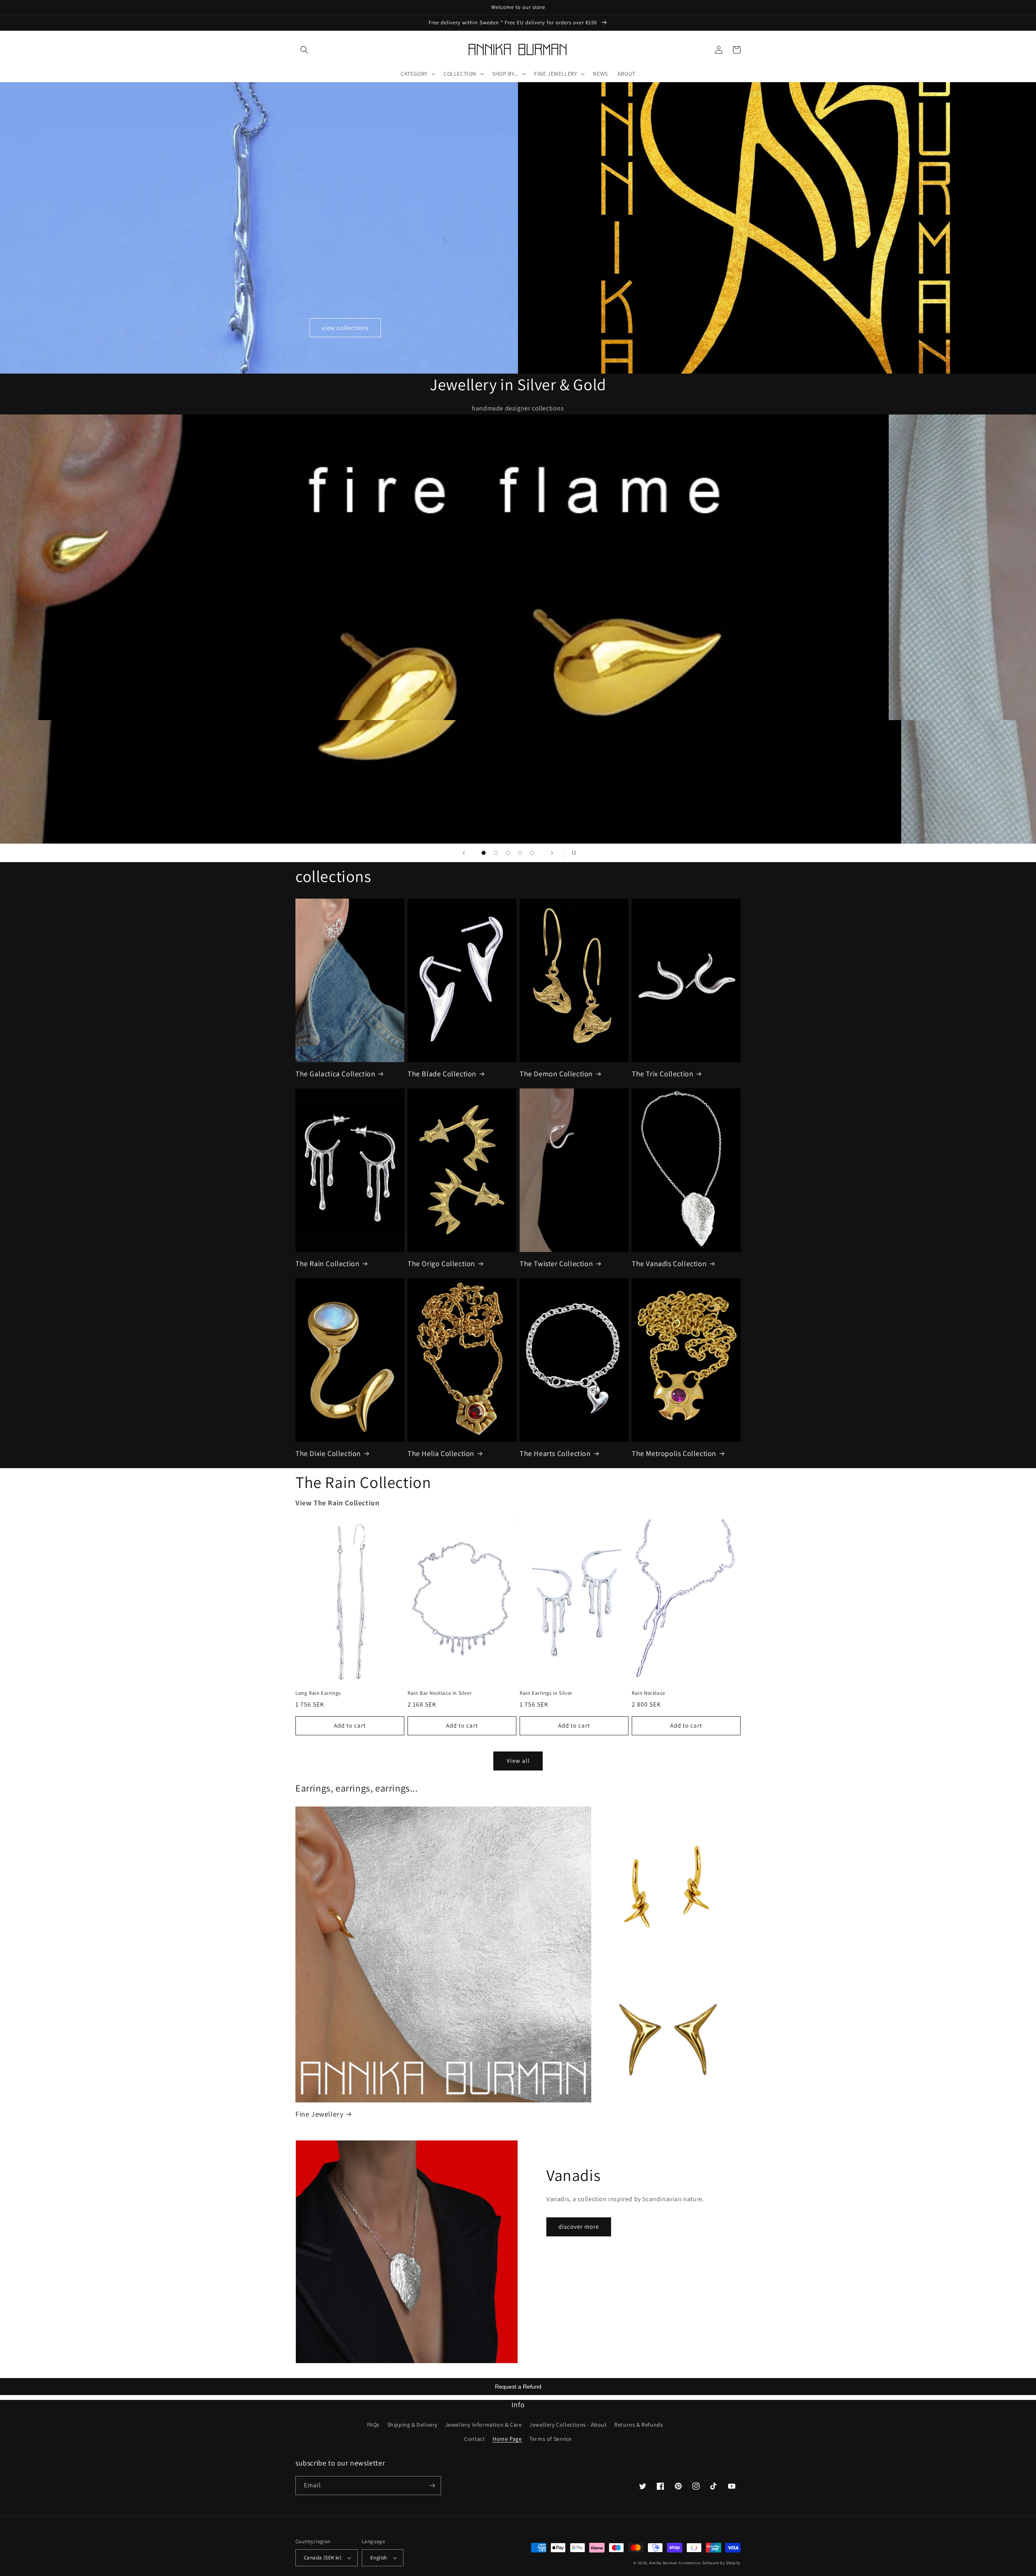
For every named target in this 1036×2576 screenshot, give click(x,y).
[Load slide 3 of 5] (508, 853)
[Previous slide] (464, 853)
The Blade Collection (442, 1074)
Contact (474, 2439)
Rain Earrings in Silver (546, 1693)
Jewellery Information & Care (484, 2425)
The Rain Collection (327, 1264)
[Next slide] (552, 853)
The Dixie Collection (328, 1453)
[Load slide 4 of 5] (520, 853)
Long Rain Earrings (318, 1693)
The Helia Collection (441, 1453)
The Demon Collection (556, 1074)
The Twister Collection (556, 1264)
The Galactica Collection (335, 1074)
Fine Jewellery (319, 2114)
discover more (579, 2226)
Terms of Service (551, 2439)
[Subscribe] (432, 2486)
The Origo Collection (441, 1264)
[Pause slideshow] (572, 853)
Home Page (507, 2439)
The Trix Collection (662, 1074)
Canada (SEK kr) (323, 2558)
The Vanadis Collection (669, 1264)
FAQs (373, 2425)
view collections (345, 328)
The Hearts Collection (555, 1453)
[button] (304, 50)
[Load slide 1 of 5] (484, 853)
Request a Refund (518, 2387)
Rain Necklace (649, 1693)
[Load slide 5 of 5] (532, 853)
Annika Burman (664, 2563)
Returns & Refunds (639, 2425)
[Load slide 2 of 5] (496, 853)
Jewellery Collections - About (568, 2425)
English (379, 2558)
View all (518, 1761)
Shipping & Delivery (412, 2425)
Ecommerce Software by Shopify (710, 2563)
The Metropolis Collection (674, 1453)
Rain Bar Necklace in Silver (439, 1693)
